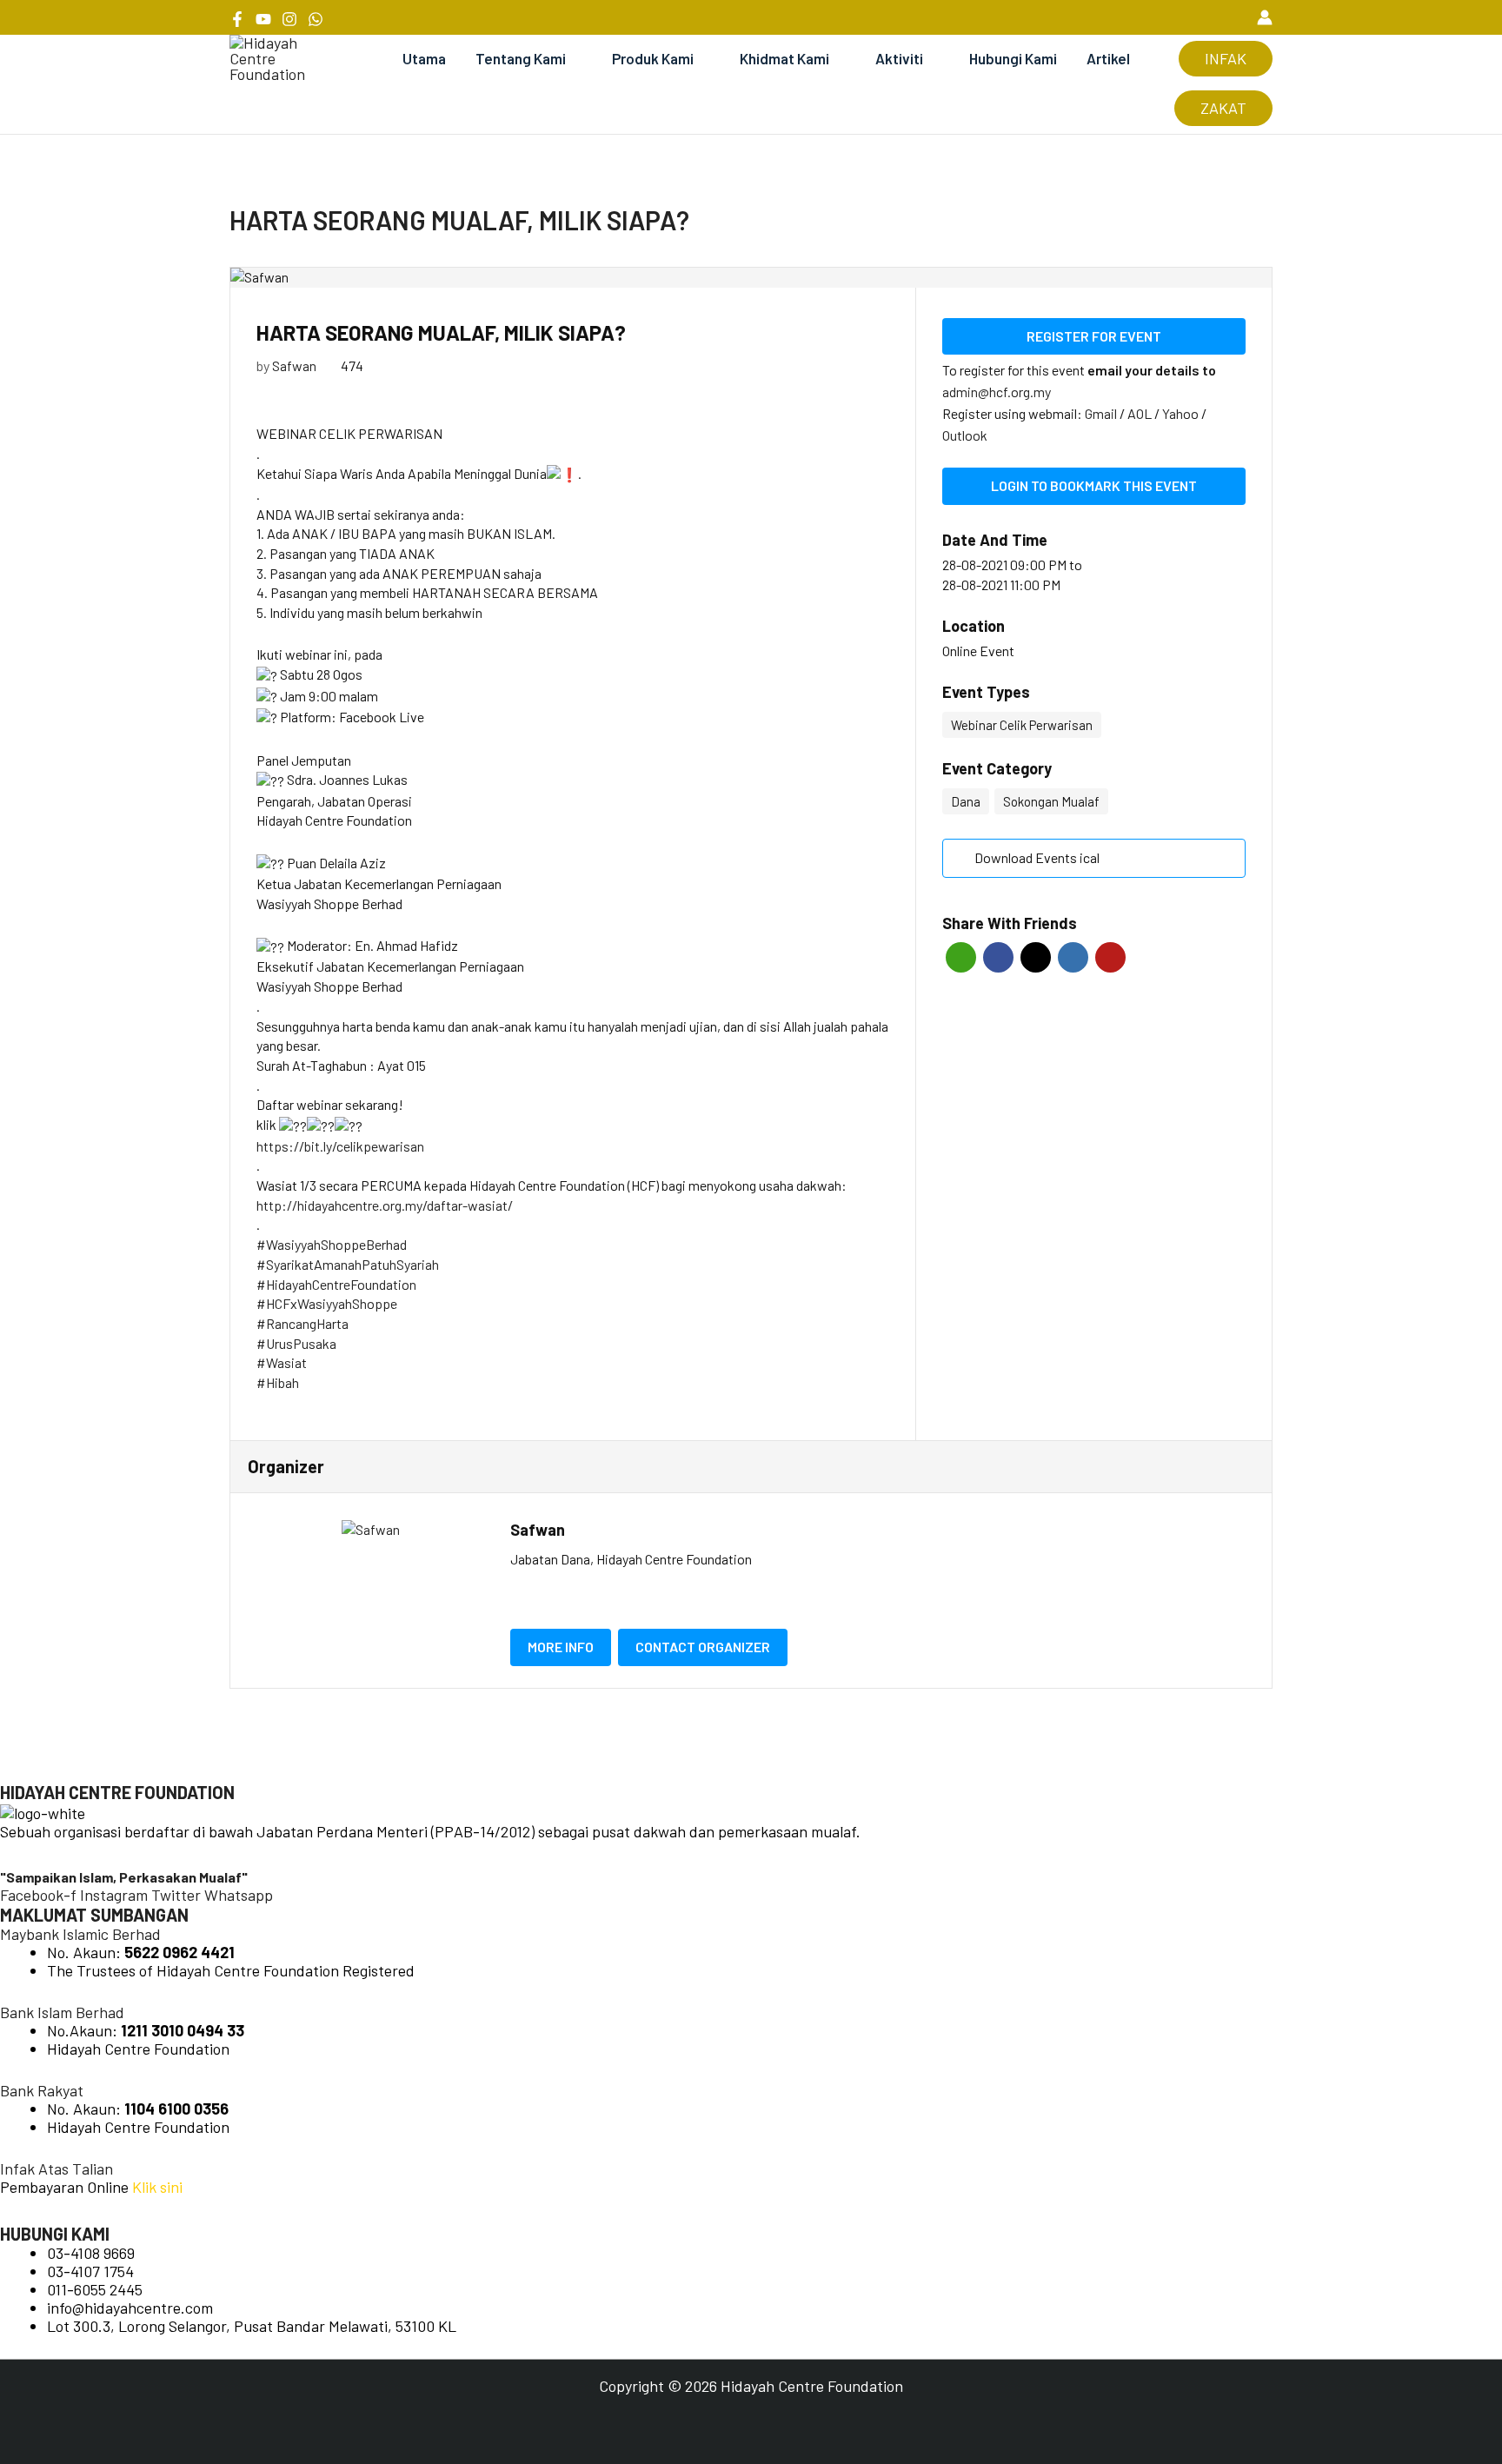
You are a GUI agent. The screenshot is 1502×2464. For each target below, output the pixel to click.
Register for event (1094, 336)
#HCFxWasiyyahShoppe (327, 1303)
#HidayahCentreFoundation (336, 1284)
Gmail (1102, 413)
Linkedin (1073, 957)
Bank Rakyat (42, 2090)
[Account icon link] (1265, 17)
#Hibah (278, 1382)
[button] (1233, 17)
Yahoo (1182, 413)
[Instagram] (289, 19)
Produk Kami (653, 58)
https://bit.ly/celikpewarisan (340, 1146)
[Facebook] (237, 19)
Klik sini (157, 2187)
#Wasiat (282, 1362)
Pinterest (1110, 957)
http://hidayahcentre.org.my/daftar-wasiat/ (385, 1205)
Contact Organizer (703, 1647)
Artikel (1108, 58)
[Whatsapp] (316, 19)
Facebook (998, 957)
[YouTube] (263, 19)
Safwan (294, 365)
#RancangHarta (302, 1323)
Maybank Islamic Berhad (80, 1934)
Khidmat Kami (784, 58)
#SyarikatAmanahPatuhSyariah (348, 1264)
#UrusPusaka (296, 1343)
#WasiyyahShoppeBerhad (332, 1244)
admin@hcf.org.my (997, 392)
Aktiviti (899, 58)
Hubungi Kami (1013, 58)
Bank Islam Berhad (62, 2012)
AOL (1141, 413)
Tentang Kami (521, 58)
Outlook (965, 435)
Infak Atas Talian (56, 2168)
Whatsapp (961, 957)
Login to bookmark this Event (1094, 485)
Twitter (1036, 957)
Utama (424, 58)
